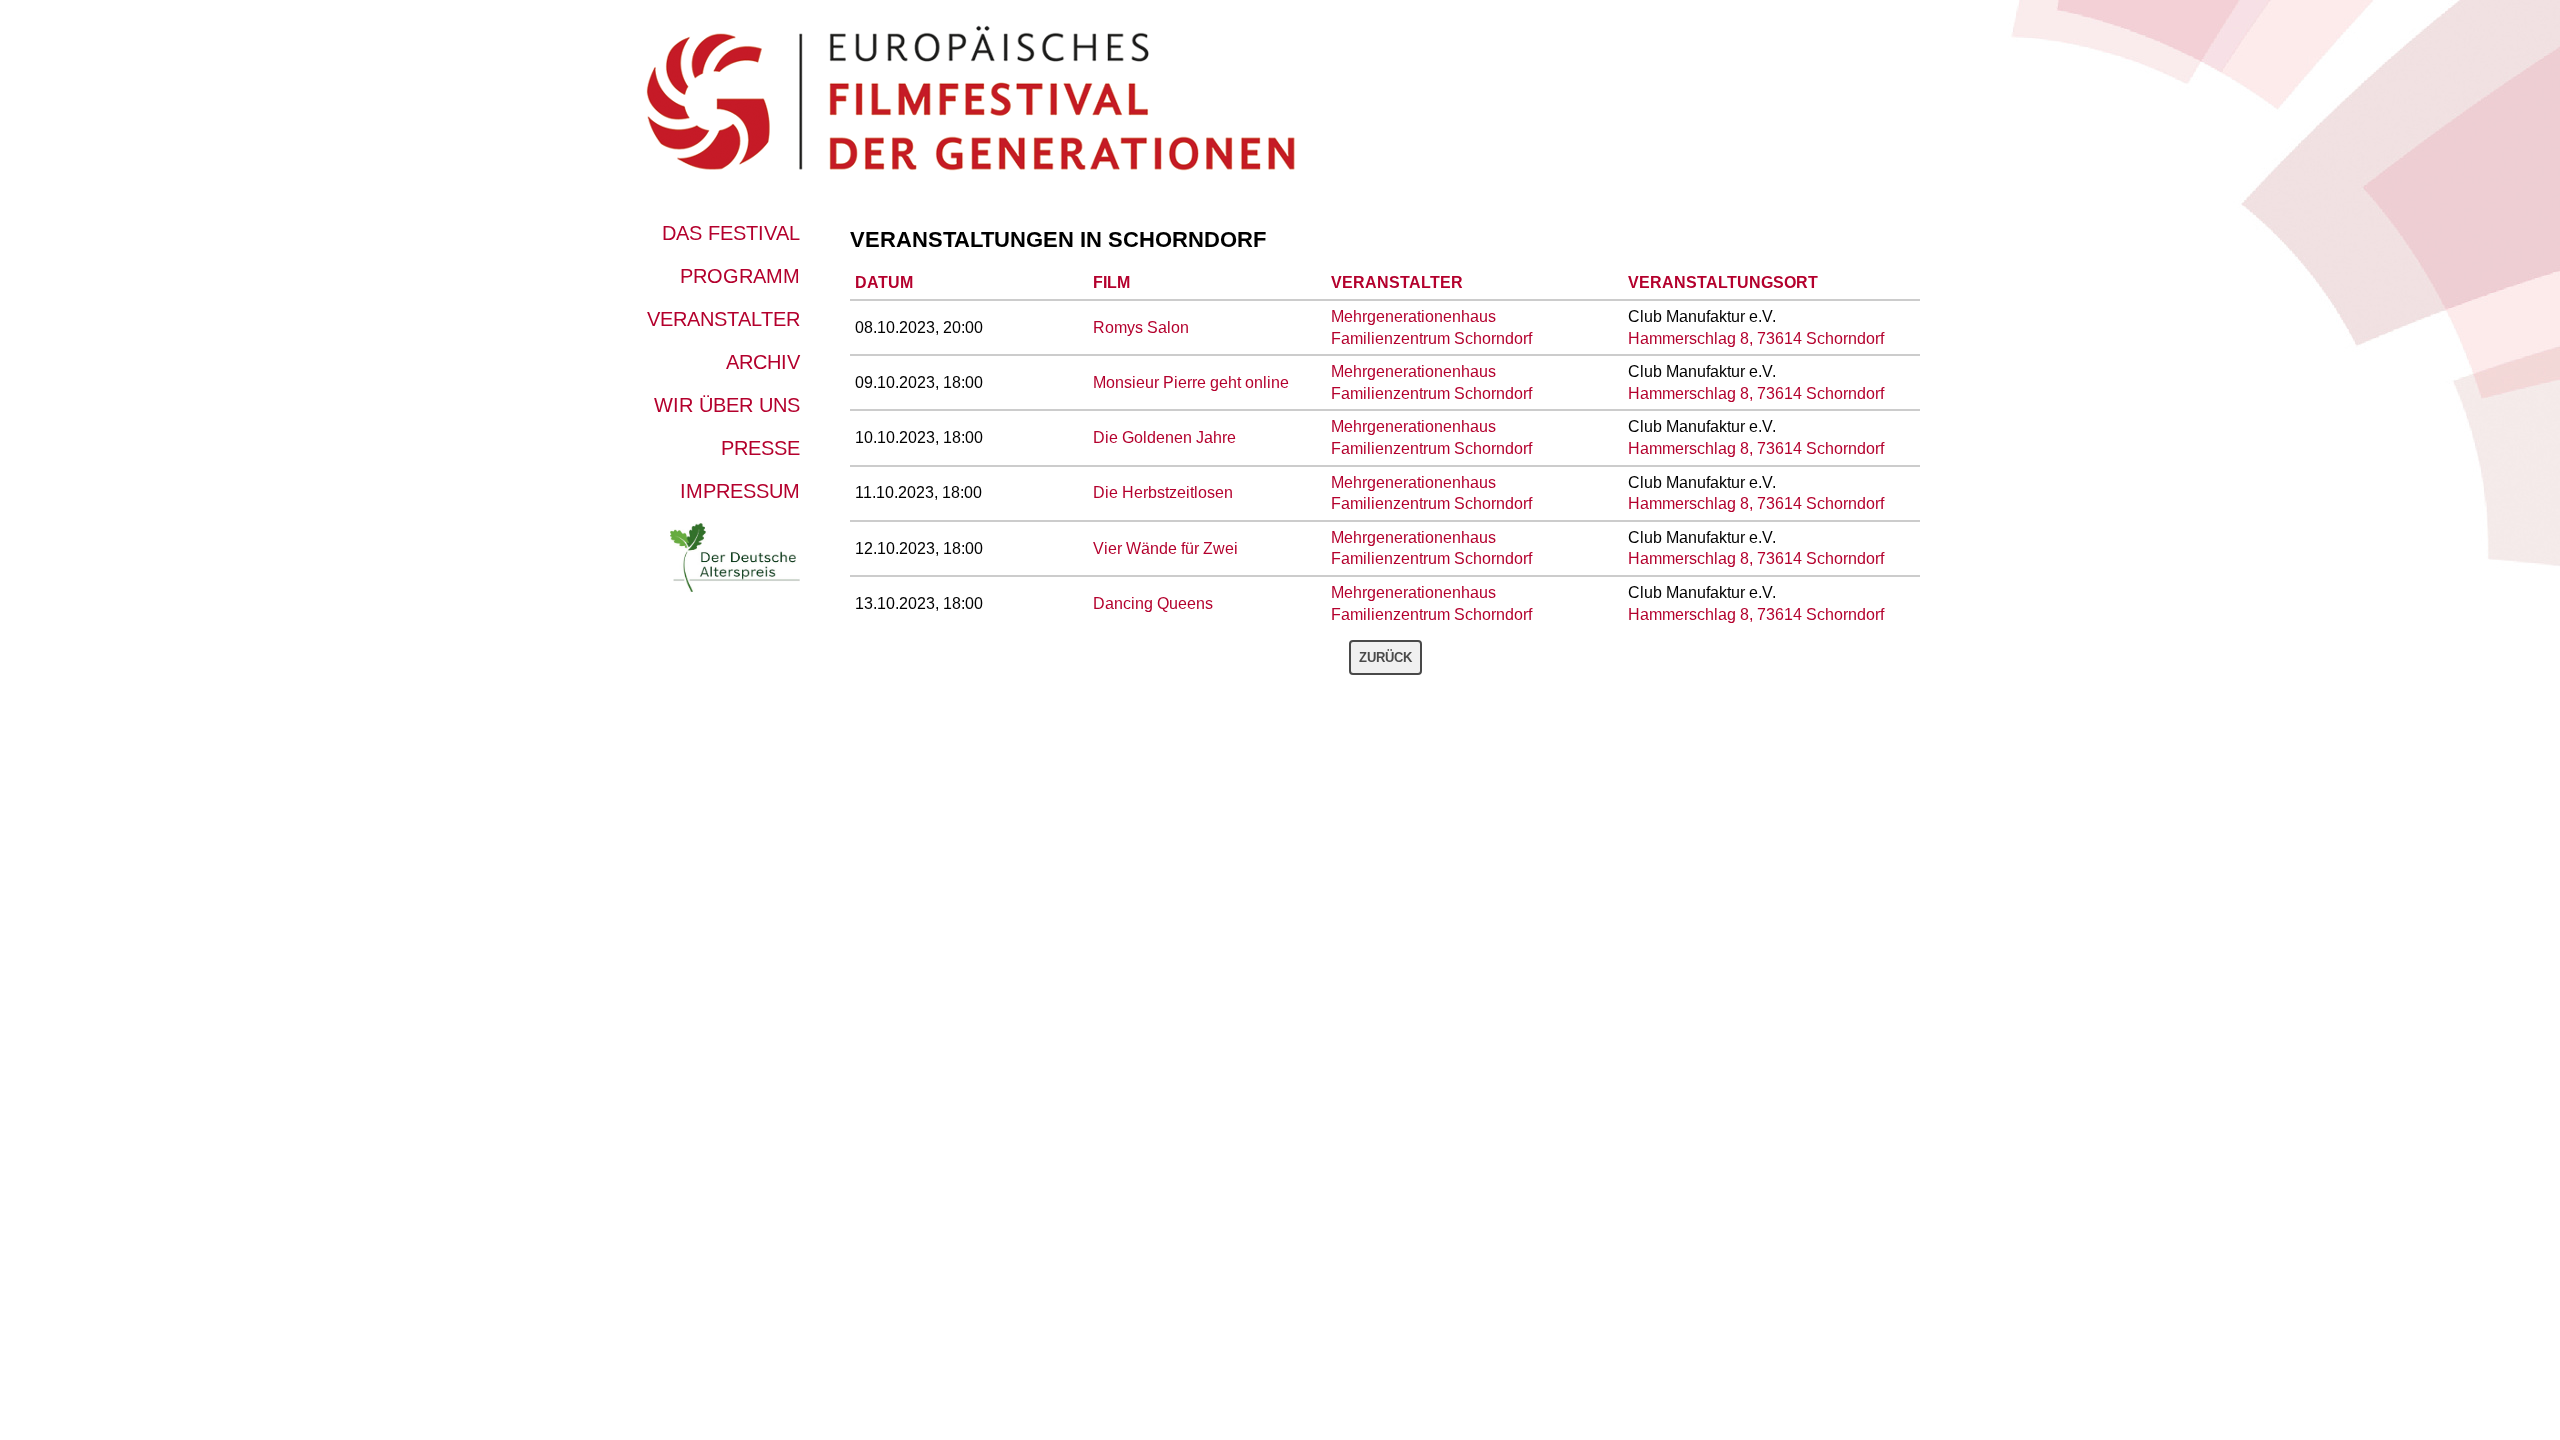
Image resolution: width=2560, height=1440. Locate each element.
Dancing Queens (1153, 603)
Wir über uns (727, 405)
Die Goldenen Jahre (1164, 437)
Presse (760, 448)
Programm (740, 276)
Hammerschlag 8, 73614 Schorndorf (1756, 338)
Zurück (1385, 657)
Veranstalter (723, 319)
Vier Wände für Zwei (1165, 548)
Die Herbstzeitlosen (1163, 492)
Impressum (740, 491)
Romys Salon (1141, 327)
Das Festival (731, 233)
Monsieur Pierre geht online (1191, 382)
